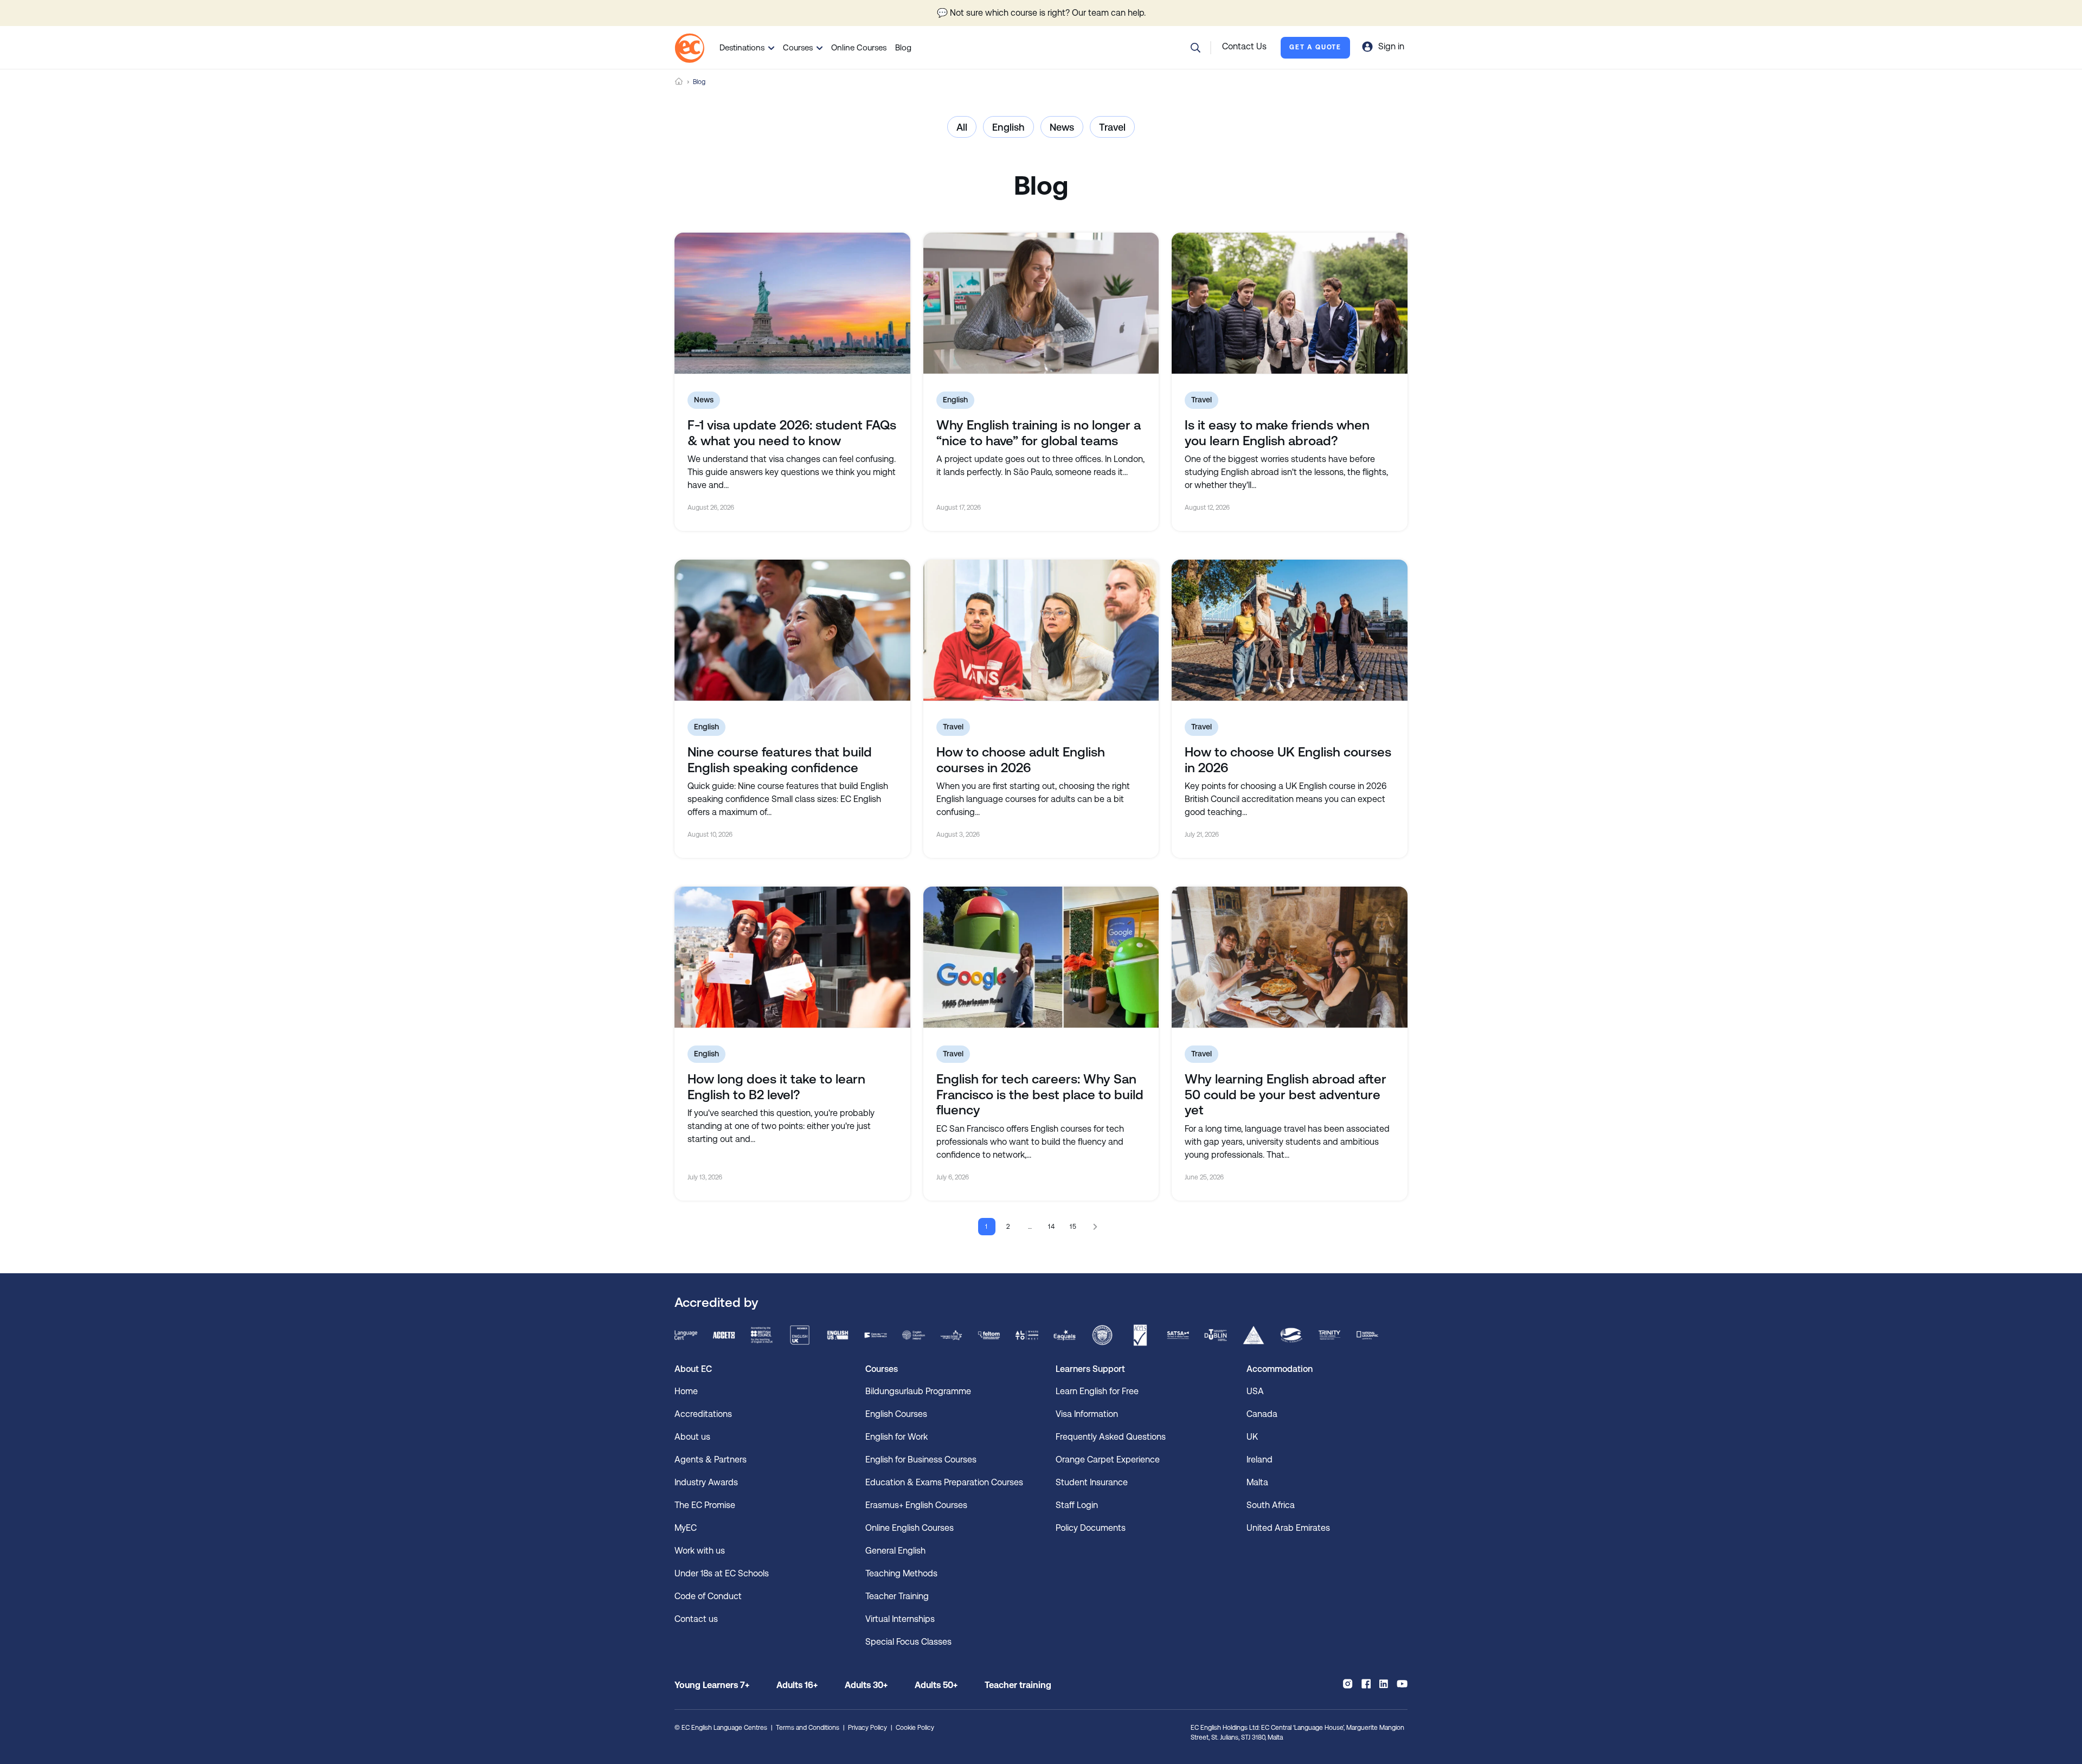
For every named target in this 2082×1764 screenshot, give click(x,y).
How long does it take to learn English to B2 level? (776, 1087)
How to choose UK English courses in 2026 (1288, 760)
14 (1052, 1227)
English (1008, 127)
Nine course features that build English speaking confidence (780, 760)
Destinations (742, 47)
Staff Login (1077, 1505)
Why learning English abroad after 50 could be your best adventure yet (1286, 1095)
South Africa (1271, 1505)
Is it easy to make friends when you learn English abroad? (1277, 433)
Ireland (1260, 1460)
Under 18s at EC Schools (722, 1573)
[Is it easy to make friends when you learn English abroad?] (1290, 303)
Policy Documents (1091, 1528)
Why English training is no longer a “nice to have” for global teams (1039, 433)
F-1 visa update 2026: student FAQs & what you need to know (792, 433)
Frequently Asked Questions (1111, 1437)
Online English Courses (910, 1528)
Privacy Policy (868, 1728)
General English (895, 1551)
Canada (1262, 1414)
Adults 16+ (797, 1685)
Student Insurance (1092, 1482)
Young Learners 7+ (712, 1685)
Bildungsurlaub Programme (918, 1391)
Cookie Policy (915, 1728)
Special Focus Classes (908, 1642)
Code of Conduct (708, 1596)
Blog (903, 47)
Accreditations (703, 1414)
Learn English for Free (1097, 1391)
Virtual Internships (900, 1619)
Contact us (696, 1619)
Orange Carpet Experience (1108, 1460)
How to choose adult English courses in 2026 (1021, 760)
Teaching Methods (901, 1573)
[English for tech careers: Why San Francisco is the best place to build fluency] (1041, 957)
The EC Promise (705, 1505)
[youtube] (1402, 1684)
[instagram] (1348, 1684)
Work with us (700, 1551)
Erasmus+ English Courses (916, 1505)
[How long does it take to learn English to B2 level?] (792, 957)
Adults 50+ (936, 1685)
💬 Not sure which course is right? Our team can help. (1041, 13)
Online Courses (859, 47)
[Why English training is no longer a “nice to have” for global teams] (1041, 303)
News (1062, 127)
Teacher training (1018, 1685)
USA (1255, 1391)
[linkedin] (1384, 1684)
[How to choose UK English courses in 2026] (1290, 630)
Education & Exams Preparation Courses (944, 1482)
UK (1252, 1437)
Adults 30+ (866, 1685)
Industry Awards (706, 1482)
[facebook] (1366, 1684)
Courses (798, 47)
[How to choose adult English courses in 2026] (1041, 630)
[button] (1196, 48)
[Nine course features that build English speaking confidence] (792, 630)
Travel (1112, 127)
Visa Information (1087, 1414)
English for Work (897, 1437)
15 (1074, 1227)
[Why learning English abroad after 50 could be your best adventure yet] (1290, 957)
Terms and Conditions (808, 1728)
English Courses (896, 1414)
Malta (1257, 1482)
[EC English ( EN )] (689, 48)
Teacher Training (897, 1596)
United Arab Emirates (1288, 1528)
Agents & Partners (711, 1460)
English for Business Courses (921, 1460)
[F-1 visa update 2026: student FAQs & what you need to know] (792, 303)
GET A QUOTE (1315, 47)
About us (692, 1437)
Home (679, 82)
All (962, 127)
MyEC (686, 1528)
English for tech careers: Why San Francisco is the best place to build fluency (1040, 1095)
